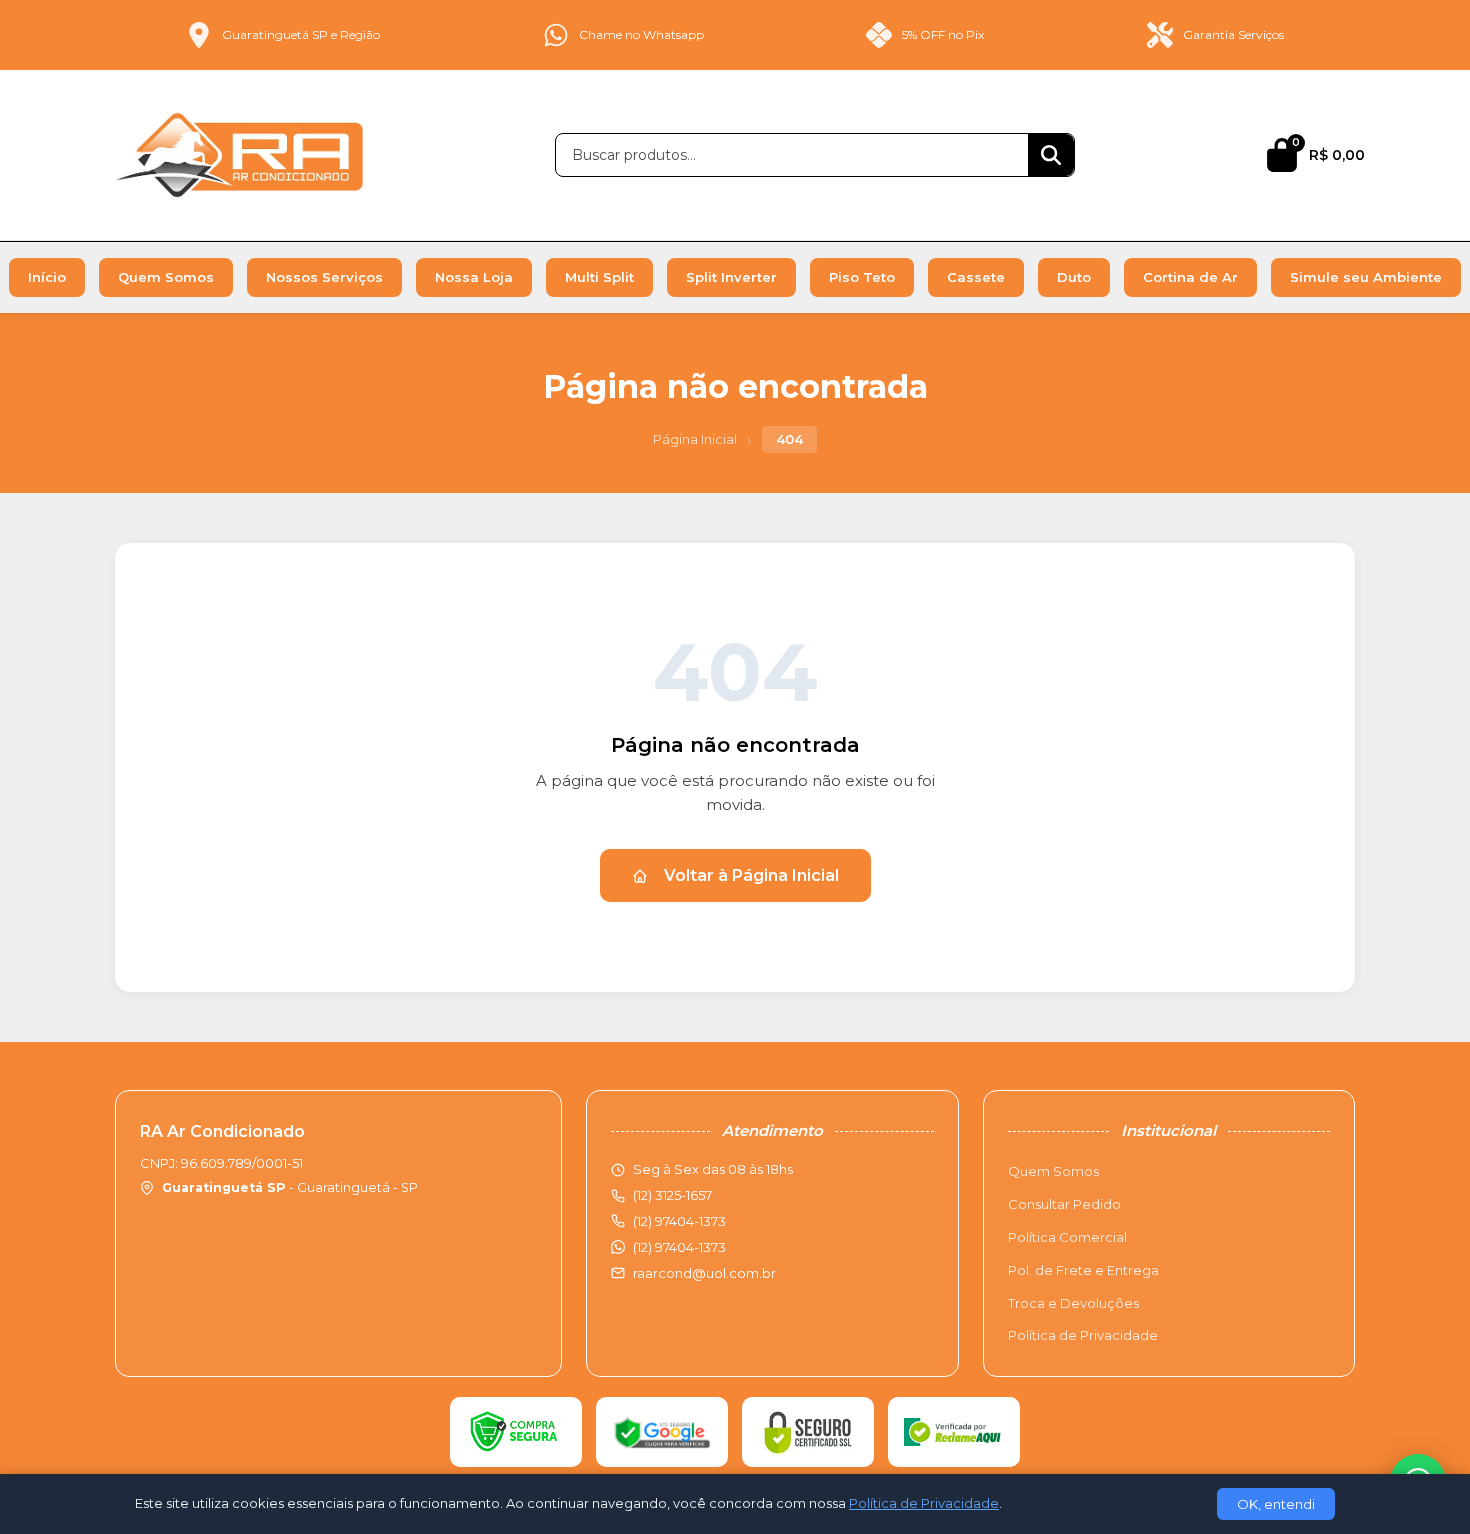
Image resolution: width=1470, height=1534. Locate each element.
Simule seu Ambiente (1366, 277)
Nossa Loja (474, 277)
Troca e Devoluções (1073, 1303)
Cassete (976, 277)
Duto (1074, 277)
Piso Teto (862, 277)
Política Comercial (1067, 1237)
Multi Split (599, 277)
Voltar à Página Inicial (751, 875)
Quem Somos (166, 277)
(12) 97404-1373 (679, 1247)
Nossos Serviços (324, 277)
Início (47, 277)
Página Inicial (695, 439)
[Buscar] (1051, 155)
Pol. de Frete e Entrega (1083, 1270)
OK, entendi (1276, 1504)
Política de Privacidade (1083, 1335)
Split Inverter (731, 277)
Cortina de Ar (1190, 277)
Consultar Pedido (1064, 1204)
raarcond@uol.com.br (704, 1273)
